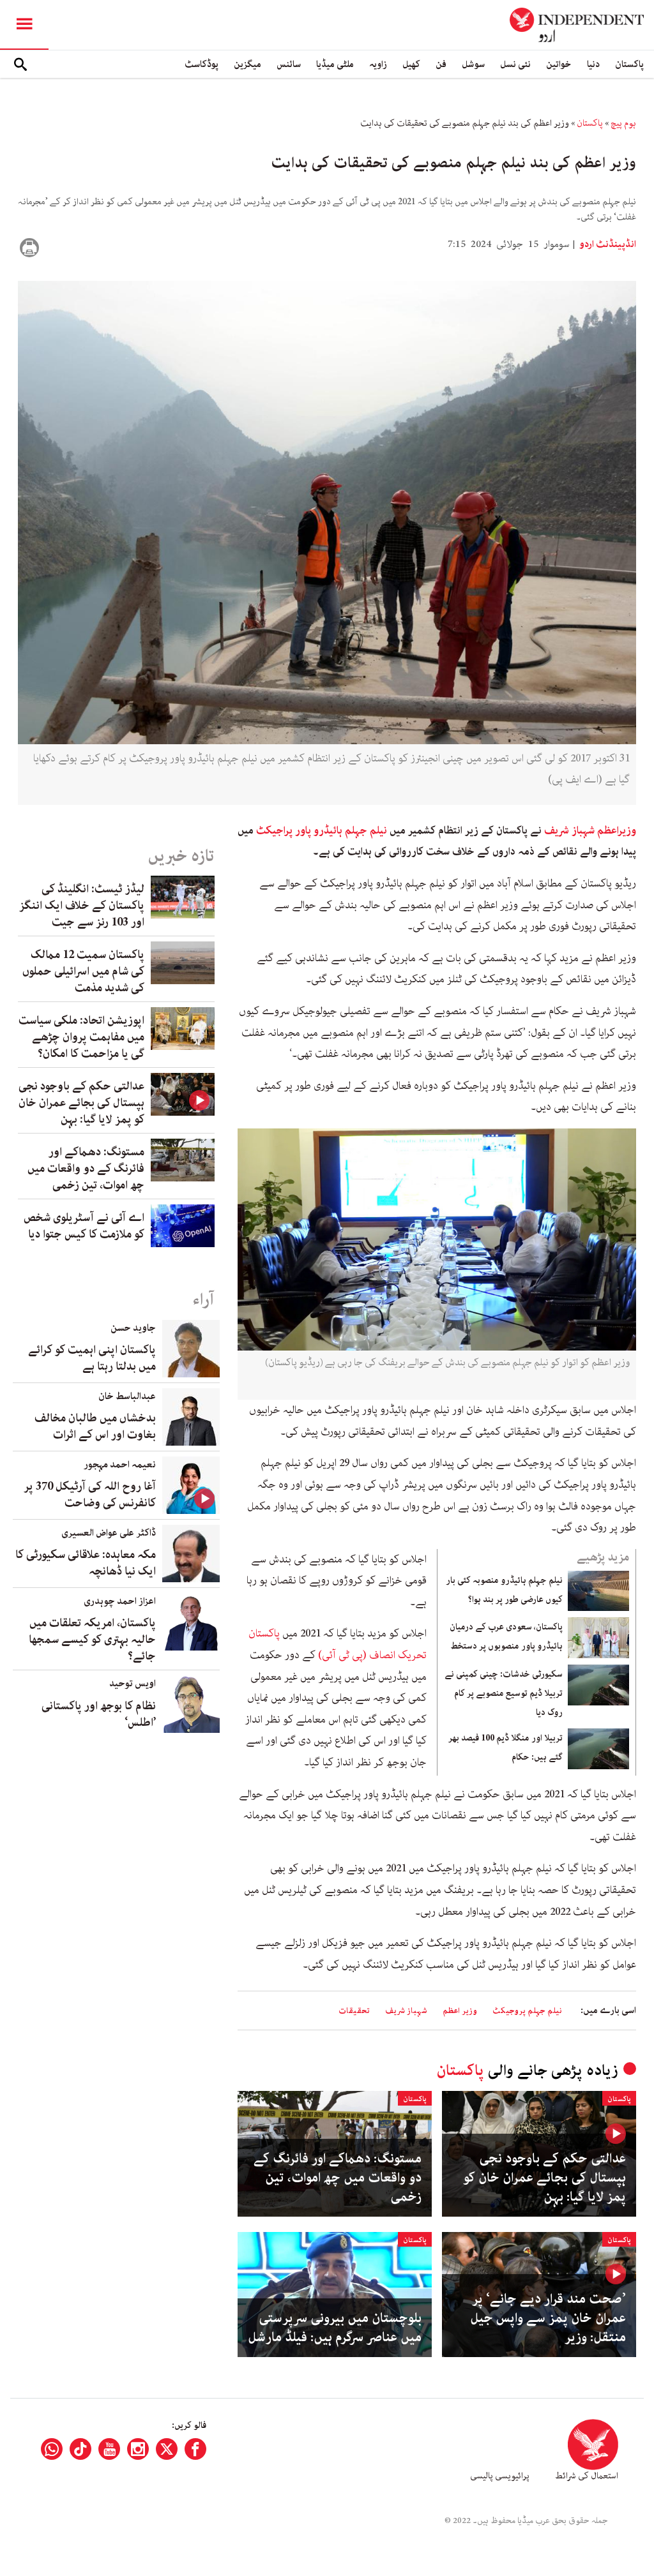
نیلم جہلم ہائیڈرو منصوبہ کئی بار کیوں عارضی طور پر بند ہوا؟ (504, 1590)
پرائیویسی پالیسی (500, 2476)
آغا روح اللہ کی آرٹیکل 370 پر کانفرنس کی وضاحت (90, 1495)
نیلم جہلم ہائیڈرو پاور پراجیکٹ (322, 830)
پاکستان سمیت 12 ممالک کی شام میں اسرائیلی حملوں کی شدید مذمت (83, 971)
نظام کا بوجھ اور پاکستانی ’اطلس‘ (99, 1714)
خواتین (559, 64)
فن (441, 64)
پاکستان (629, 64)
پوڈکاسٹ (202, 64)
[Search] (20, 64)
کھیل (411, 64)
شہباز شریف (406, 2011)
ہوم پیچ (623, 123)
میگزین (247, 64)
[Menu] (24, 25)
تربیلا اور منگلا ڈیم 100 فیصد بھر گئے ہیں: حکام (506, 1748)
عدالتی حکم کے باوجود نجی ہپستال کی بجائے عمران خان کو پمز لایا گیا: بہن (544, 2178)
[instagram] (138, 2449)
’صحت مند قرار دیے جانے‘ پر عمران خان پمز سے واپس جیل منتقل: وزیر (548, 2318)
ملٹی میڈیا (335, 64)
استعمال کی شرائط (587, 2476)
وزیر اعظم (460, 2011)
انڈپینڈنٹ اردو (607, 244)
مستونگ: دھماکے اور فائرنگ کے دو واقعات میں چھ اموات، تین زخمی (338, 2178)
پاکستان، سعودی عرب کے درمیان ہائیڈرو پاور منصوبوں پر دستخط (506, 1636)
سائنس (289, 64)
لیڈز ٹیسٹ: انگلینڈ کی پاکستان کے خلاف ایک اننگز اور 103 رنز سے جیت (82, 906)
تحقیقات (354, 2011)
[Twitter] (167, 2449)
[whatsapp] (52, 2449)
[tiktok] (80, 2449)
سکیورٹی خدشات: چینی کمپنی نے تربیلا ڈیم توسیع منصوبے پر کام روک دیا (504, 1693)
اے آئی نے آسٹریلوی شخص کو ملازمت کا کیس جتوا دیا (84, 1226)
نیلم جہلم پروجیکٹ (527, 2011)
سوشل (473, 64)
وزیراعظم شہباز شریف (590, 830)
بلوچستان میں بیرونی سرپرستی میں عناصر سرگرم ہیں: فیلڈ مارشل (335, 2328)
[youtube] (109, 2449)
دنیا (593, 64)
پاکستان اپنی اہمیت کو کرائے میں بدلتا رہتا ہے (92, 1358)
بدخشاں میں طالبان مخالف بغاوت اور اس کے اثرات (95, 1427)
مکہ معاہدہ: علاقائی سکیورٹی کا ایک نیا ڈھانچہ (86, 1563)
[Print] (29, 248)
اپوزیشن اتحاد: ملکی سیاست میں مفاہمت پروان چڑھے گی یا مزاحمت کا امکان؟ (81, 1037)
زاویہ (378, 64)
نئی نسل (515, 64)
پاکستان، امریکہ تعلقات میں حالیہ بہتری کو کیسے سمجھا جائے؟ (92, 1640)
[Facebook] (195, 2449)
